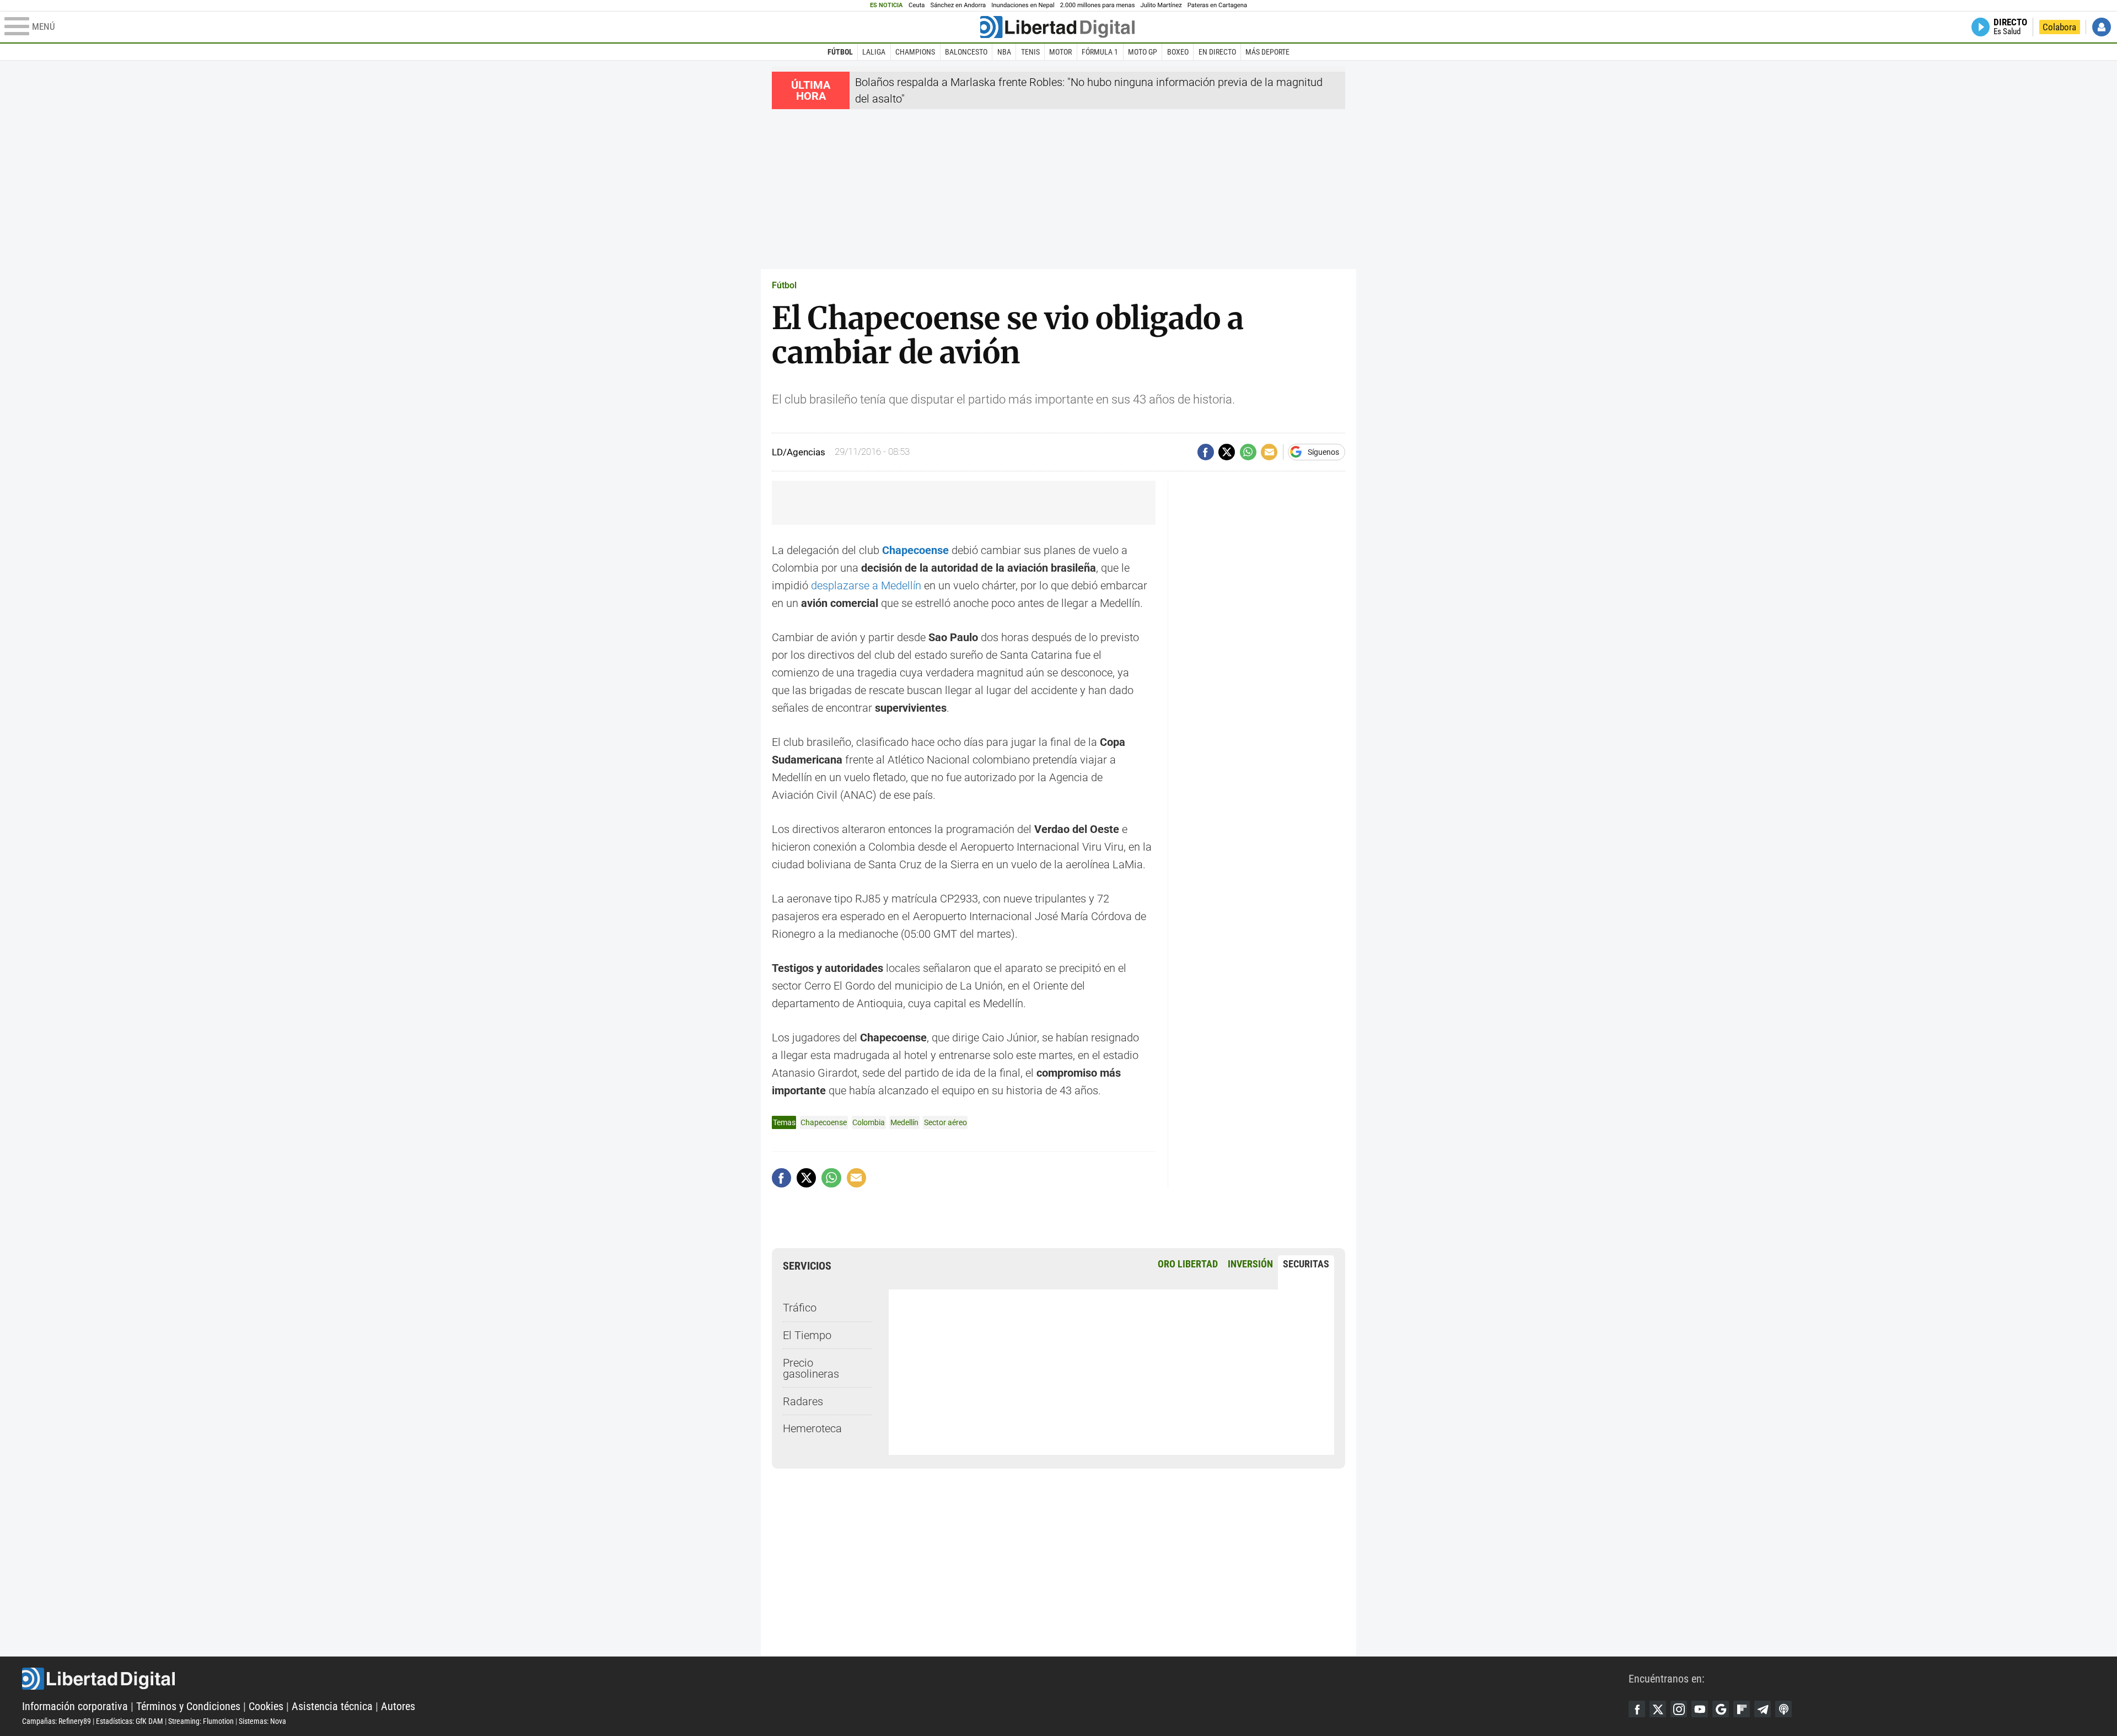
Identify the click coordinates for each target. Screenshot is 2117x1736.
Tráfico (800, 1308)
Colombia (869, 1122)
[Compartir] (1206, 452)
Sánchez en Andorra (958, 5)
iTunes (1783, 1709)
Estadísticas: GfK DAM (130, 1721)
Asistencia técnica (332, 1706)
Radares (803, 1401)
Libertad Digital (825, 1679)
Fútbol (840, 52)
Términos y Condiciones (188, 1706)
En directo (1217, 52)
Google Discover (1721, 1709)
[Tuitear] (1227, 452)
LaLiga (874, 52)
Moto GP (1143, 52)
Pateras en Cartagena (1217, 5)
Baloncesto (966, 52)
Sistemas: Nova (262, 1721)
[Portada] (1057, 27)
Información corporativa (75, 1706)
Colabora (2059, 27)
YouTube (1700, 1709)
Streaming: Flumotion (201, 1721)
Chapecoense (915, 550)
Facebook (1637, 1709)
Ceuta (917, 5)
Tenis (1030, 52)
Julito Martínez (1161, 5)
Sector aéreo (945, 1122)
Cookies (266, 1706)
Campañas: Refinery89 (57, 1721)
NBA (1004, 52)
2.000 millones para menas (1098, 5)
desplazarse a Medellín (866, 585)
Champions (915, 52)
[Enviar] (1248, 452)
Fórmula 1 (1100, 52)
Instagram (1679, 1709)
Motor (1060, 52)
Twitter (1658, 1709)
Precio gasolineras (811, 1368)
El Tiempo (807, 1335)
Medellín (904, 1122)
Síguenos (1323, 452)
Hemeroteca (812, 1428)
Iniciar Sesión (2102, 27)
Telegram (1763, 1709)
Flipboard (1742, 1709)
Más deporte (1267, 52)
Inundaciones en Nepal (1023, 5)
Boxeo (1178, 52)
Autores (398, 1706)
